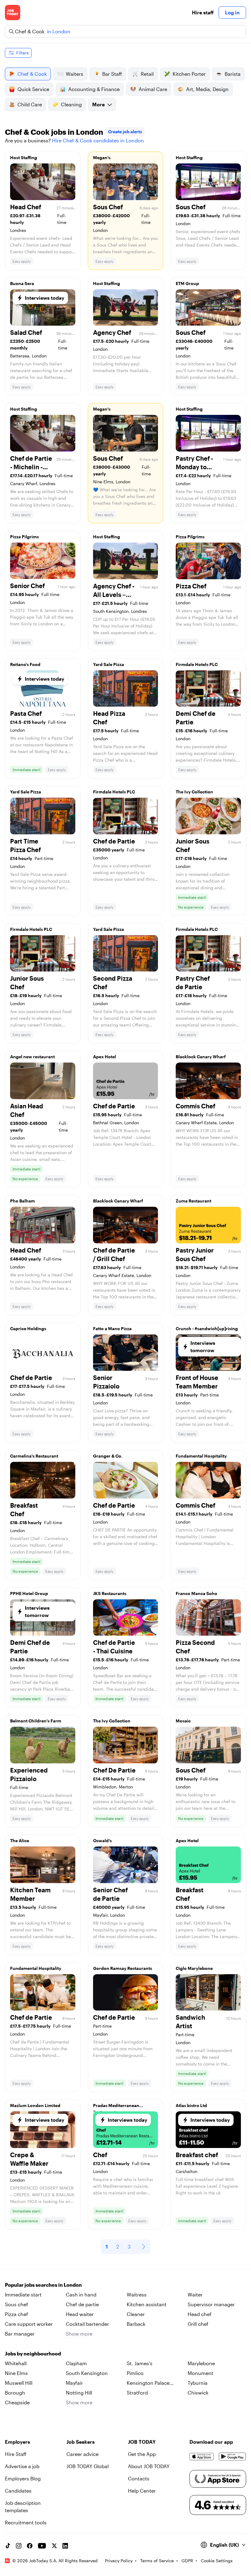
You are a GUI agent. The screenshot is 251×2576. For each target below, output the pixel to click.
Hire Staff (16, 2454)
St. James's (140, 2363)
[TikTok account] (8, 2546)
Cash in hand (81, 2294)
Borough (15, 2393)
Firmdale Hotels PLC (197, 664)
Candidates (18, 2491)
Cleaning (71, 104)
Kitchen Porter (189, 74)
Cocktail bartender (87, 2324)
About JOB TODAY (149, 2466)
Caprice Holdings (28, 1328)
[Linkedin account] (65, 2546)
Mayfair (74, 2383)
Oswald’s (102, 1841)
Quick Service (33, 89)
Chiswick (198, 2393)
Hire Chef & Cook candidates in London (98, 140)
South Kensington (87, 2373)
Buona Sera (22, 283)
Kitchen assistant (147, 2304)
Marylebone (201, 2363)
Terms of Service (157, 2561)
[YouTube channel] (42, 2546)
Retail (147, 74)
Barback (136, 2324)
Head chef (200, 2314)
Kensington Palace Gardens (148, 2383)
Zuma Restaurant (193, 1201)
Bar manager (20, 2334)
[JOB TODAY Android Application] (232, 2457)
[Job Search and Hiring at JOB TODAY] (13, 13)
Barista (233, 74)
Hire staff (203, 12)
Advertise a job (22, 2466)
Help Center (142, 2491)
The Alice (20, 1841)
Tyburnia (198, 2383)
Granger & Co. (108, 1456)
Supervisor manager (211, 2304)
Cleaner (136, 2314)
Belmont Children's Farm (36, 1721)
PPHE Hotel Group (29, 1593)
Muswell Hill (19, 2383)
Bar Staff (112, 74)
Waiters (75, 74)
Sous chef (17, 2304)
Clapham (76, 2363)
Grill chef (198, 2324)
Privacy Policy (119, 2561)
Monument (200, 2373)
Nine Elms (16, 2373)
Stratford (137, 2393)
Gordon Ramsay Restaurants (123, 1968)
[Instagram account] (19, 2546)
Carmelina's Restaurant (34, 1456)
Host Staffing (24, 157)
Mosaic (183, 1721)
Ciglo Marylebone (194, 1968)
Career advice (82, 2454)
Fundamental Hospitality (201, 1456)
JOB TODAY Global (88, 2466)
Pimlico (135, 2373)
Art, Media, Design (207, 89)
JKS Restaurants (110, 1593)
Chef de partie (82, 2304)
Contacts (139, 2478)
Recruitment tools (26, 2522)
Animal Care (153, 89)
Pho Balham (22, 1201)
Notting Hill (79, 2393)
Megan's (102, 157)
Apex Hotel (105, 1057)
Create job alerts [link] (125, 132)
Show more (79, 2334)
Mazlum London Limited (35, 2105)
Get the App (142, 2454)
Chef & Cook (32, 74)
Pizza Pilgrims (24, 537)
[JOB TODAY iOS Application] (202, 2457)
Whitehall (16, 2363)
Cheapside (17, 2402)
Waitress (137, 2294)
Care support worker (29, 2324)
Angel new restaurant (32, 1057)
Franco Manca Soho (197, 1593)
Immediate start (23, 2294)
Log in (232, 12)
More (98, 104)
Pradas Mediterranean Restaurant (116, 2107)
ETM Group (187, 283)
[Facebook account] (30, 2546)
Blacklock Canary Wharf (201, 1057)
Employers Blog (23, 2478)
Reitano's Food (25, 664)
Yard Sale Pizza (109, 664)
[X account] (54, 2546)
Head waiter (80, 2314)
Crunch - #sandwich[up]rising (207, 1328)
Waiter (195, 2294)
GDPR (187, 2561)
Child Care (30, 104)
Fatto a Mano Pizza (112, 1328)
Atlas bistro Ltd (191, 2105)
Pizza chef (17, 2314)
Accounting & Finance (94, 89)
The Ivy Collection (194, 792)
